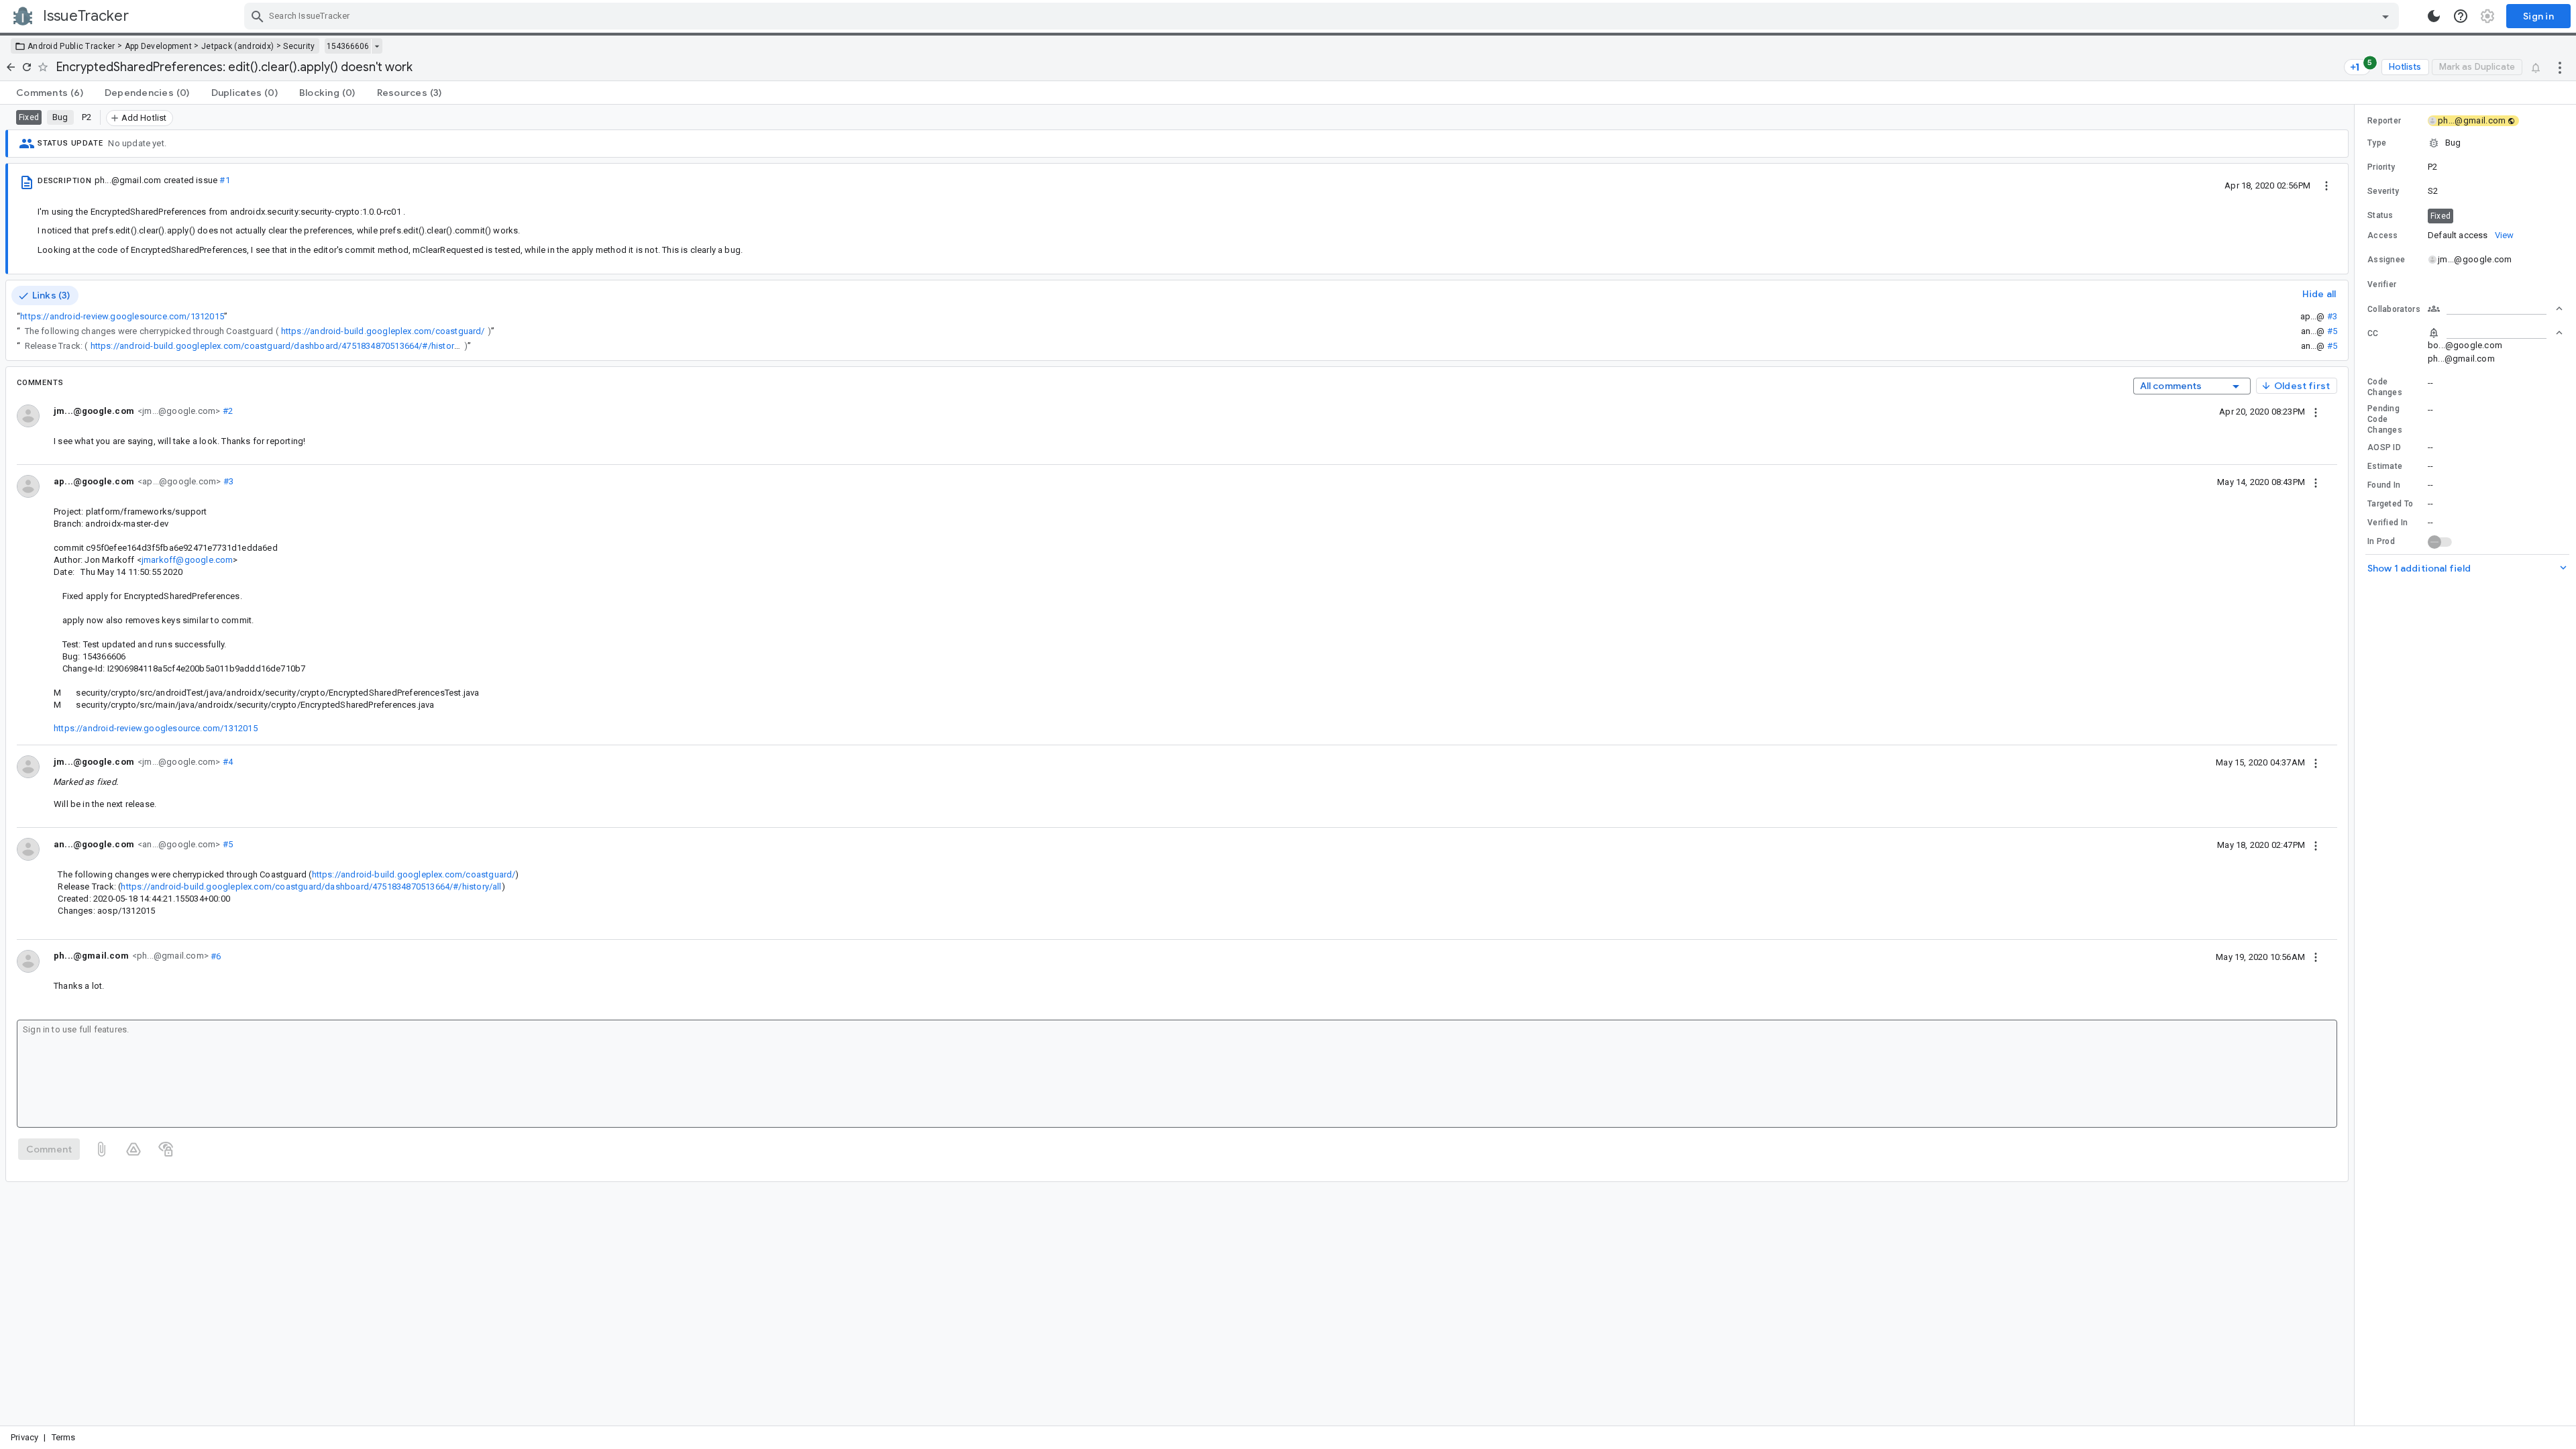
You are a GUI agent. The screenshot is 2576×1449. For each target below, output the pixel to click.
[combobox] (1323, 16)
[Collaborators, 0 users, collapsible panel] (2495, 309)
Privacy (24, 1437)
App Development (159, 46)
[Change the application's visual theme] (2434, 16)
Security (299, 46)
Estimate (2385, 466)
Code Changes (2385, 387)
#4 (226, 762)
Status (2380, 215)
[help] (2461, 16)
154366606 (348, 46)
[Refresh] (27, 67)
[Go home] (11, 67)
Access (2383, 235)
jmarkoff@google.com (187, 560)
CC (2373, 333)
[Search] (258, 16)
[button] (2465, 143)
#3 (2332, 316)
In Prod (2381, 541)
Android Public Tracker (71, 46)
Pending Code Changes (2385, 419)
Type (2377, 143)
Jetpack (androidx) (237, 46)
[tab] (50, 93)
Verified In (2387, 523)
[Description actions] (2326, 185)
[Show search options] (2385, 16)
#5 (2332, 331)
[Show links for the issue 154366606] (377, 46)
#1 (224, 180)
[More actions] (2560, 67)
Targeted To (2390, 504)
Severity (2383, 191)
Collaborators (2394, 309)
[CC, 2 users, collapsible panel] (2495, 333)
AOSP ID (2384, 447)
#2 (226, 411)
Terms (64, 1437)
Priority (2381, 167)
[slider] (2357, 765)
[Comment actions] (2316, 411)
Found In (2384, 485)
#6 (215, 956)
